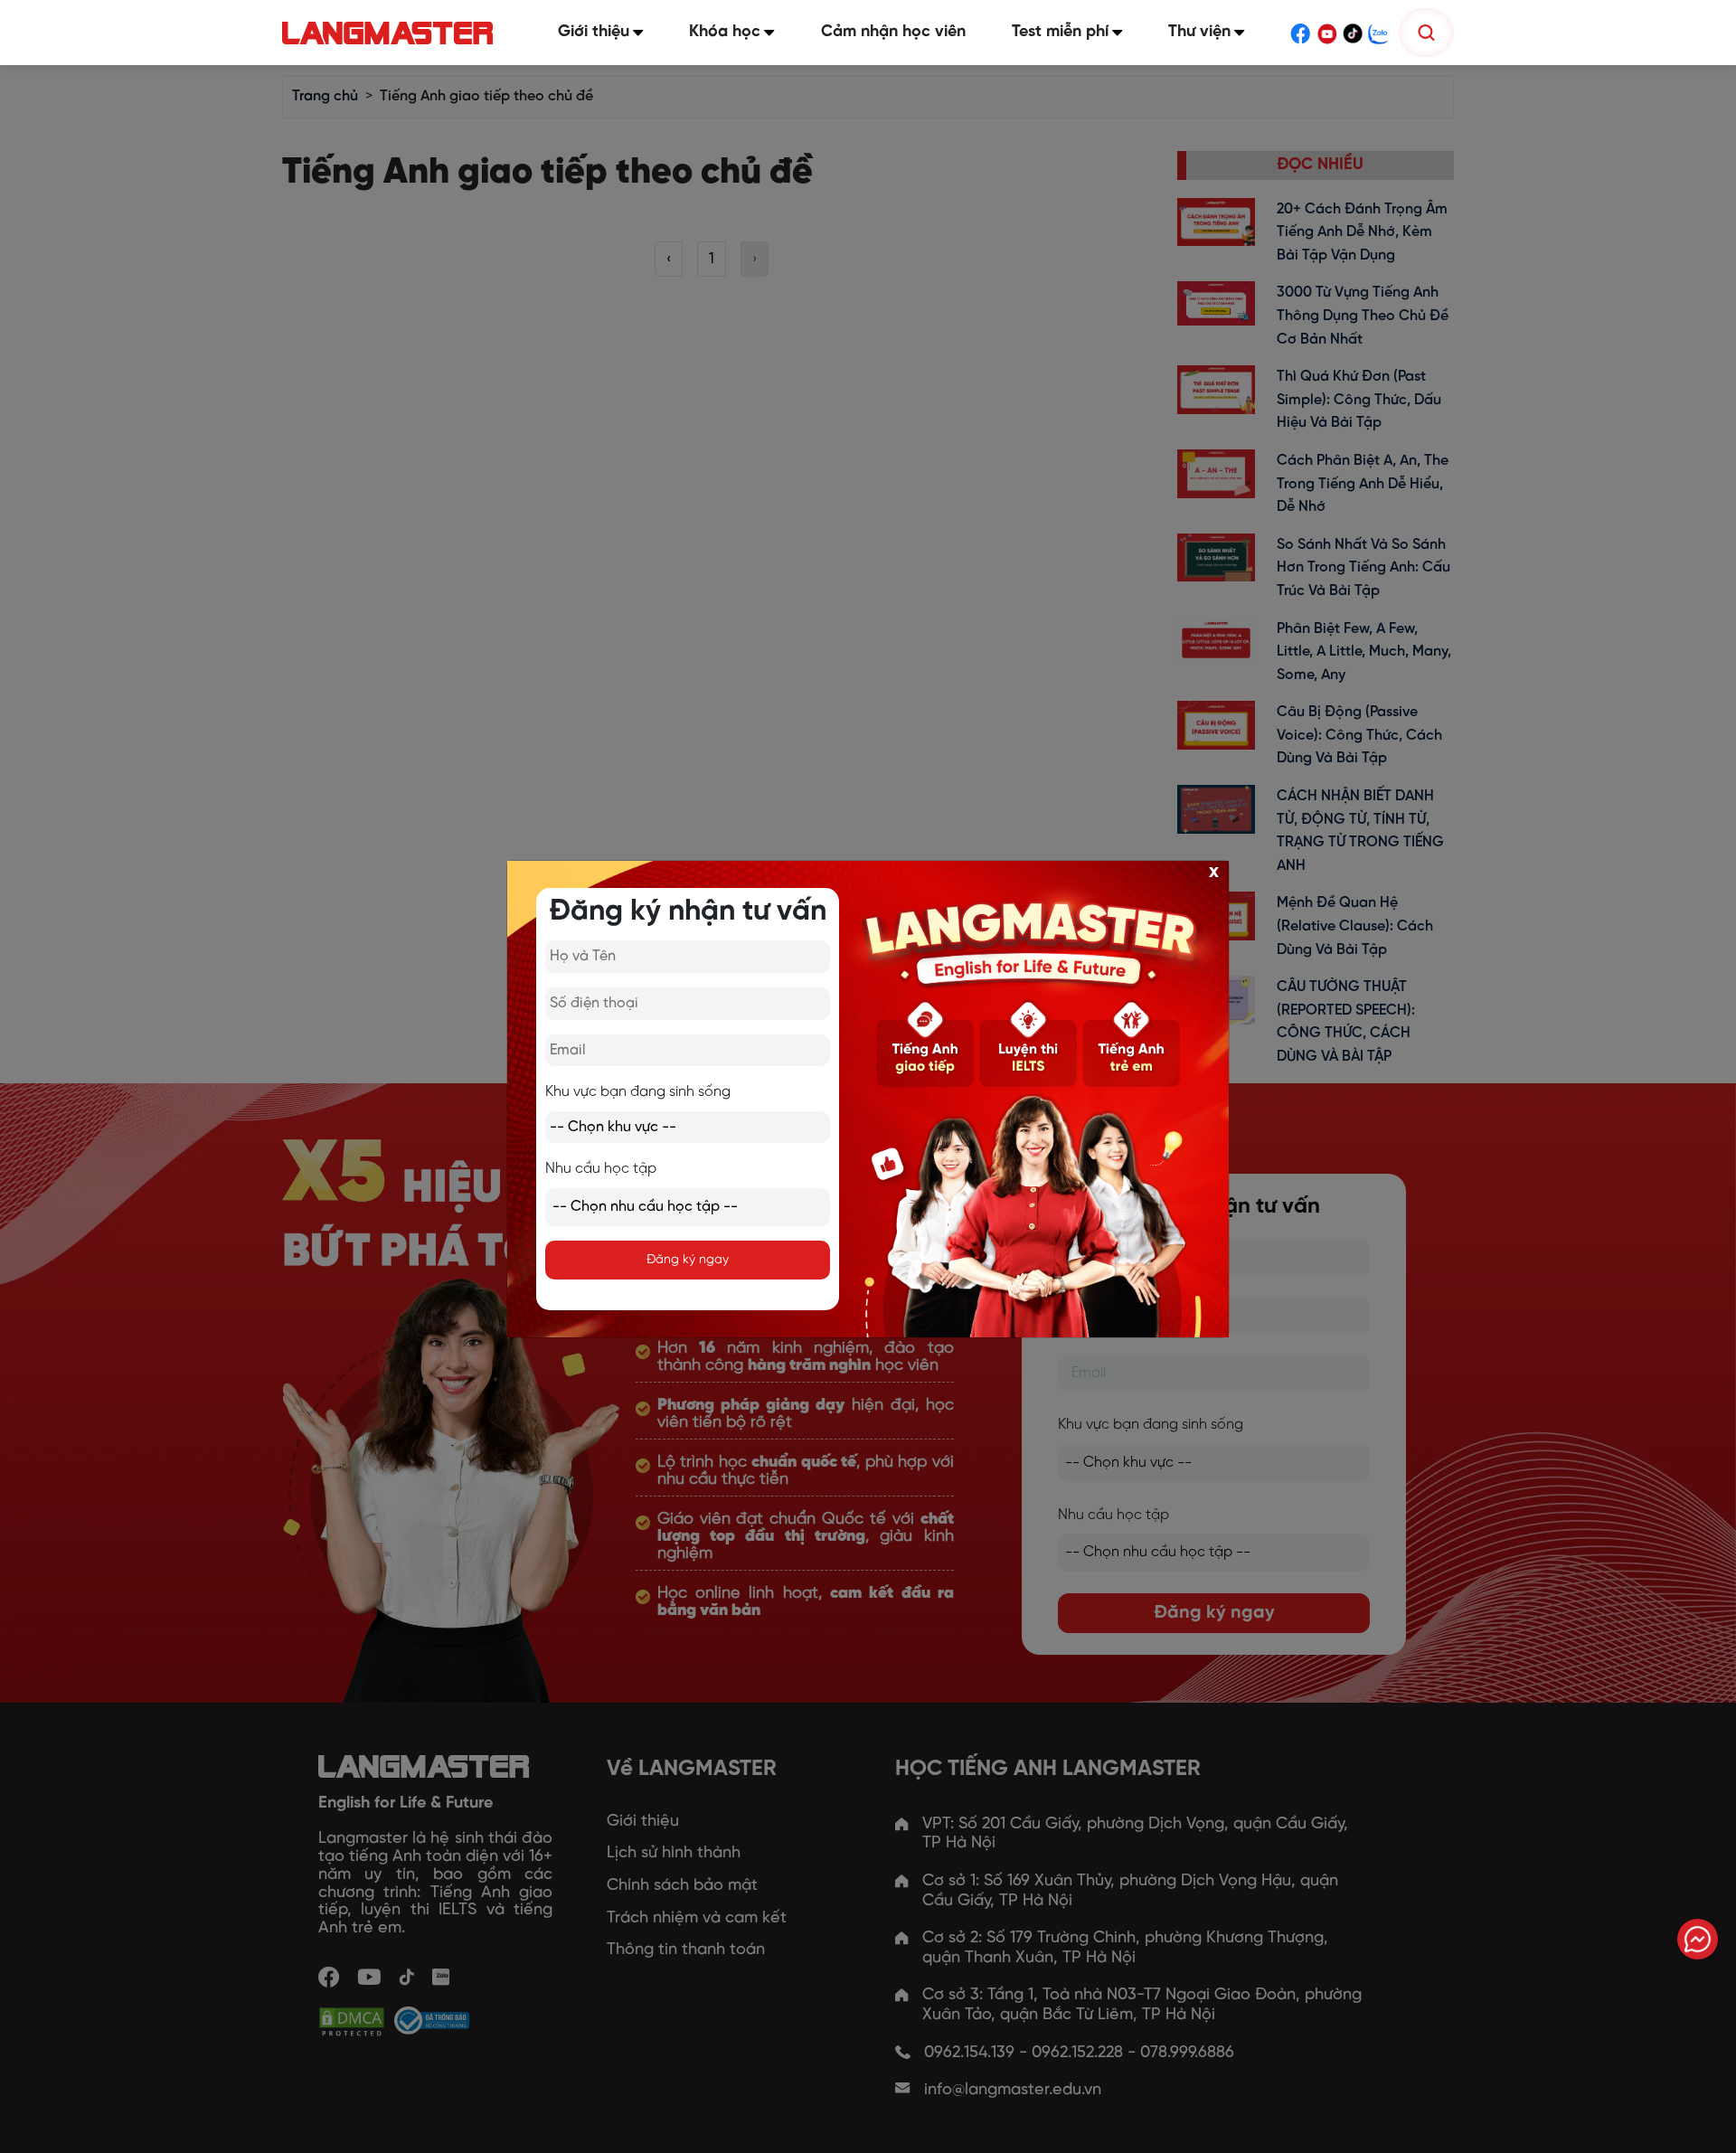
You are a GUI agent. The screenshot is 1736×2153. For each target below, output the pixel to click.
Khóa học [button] (725, 32)
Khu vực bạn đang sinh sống (638, 1092)
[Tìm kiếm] (1426, 33)
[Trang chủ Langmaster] (392, 33)
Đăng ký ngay (688, 1260)
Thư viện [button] (1199, 32)
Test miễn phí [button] (1060, 32)
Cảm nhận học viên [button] (893, 32)
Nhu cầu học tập (601, 1169)
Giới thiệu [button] (594, 32)
